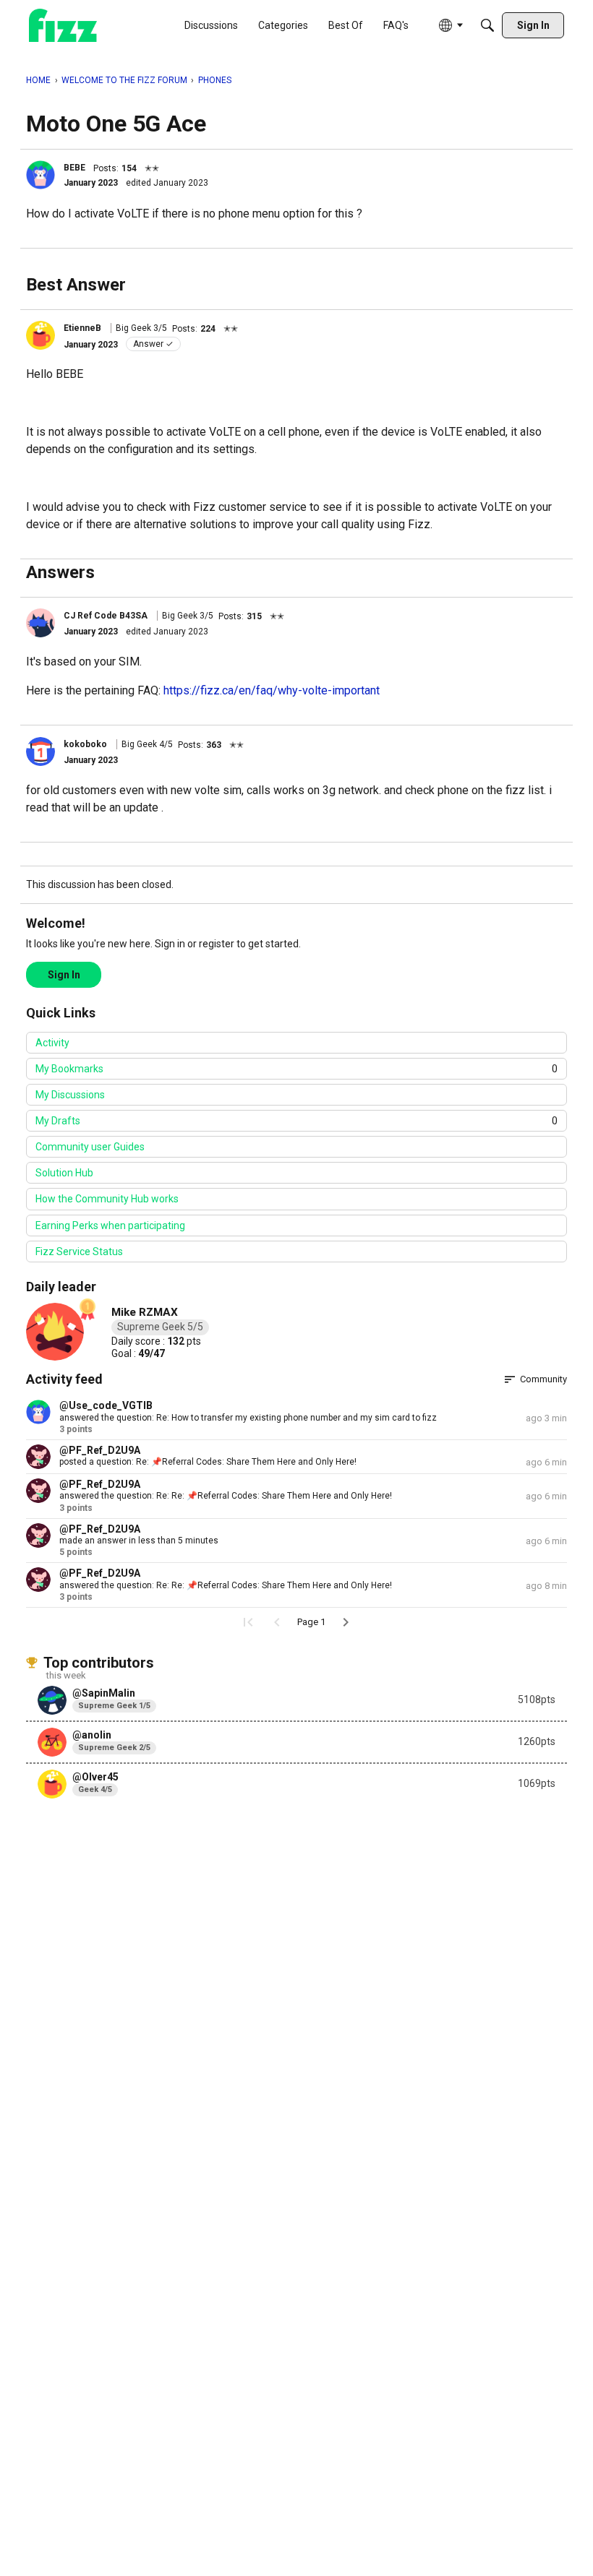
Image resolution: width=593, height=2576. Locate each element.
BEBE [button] (74, 168)
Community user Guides (90, 1147)
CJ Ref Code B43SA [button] (106, 616)
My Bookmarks (296, 1069)
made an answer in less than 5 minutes (139, 1541)
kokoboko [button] (85, 744)
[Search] (487, 25)
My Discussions (70, 1095)
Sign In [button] (64, 975)
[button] (40, 175)
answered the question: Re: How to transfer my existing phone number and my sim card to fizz (248, 1418)
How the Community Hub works (107, 1199)
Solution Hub (64, 1173)
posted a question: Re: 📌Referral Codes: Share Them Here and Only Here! (208, 1462)
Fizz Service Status (79, 1252)
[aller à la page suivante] (346, 1622)
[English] (63, 26)
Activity (52, 1043)
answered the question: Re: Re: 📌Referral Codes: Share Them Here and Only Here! (226, 1496)
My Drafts (296, 1121)
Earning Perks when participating (110, 1225)
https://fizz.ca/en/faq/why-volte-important (272, 690)
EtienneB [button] (82, 328)
